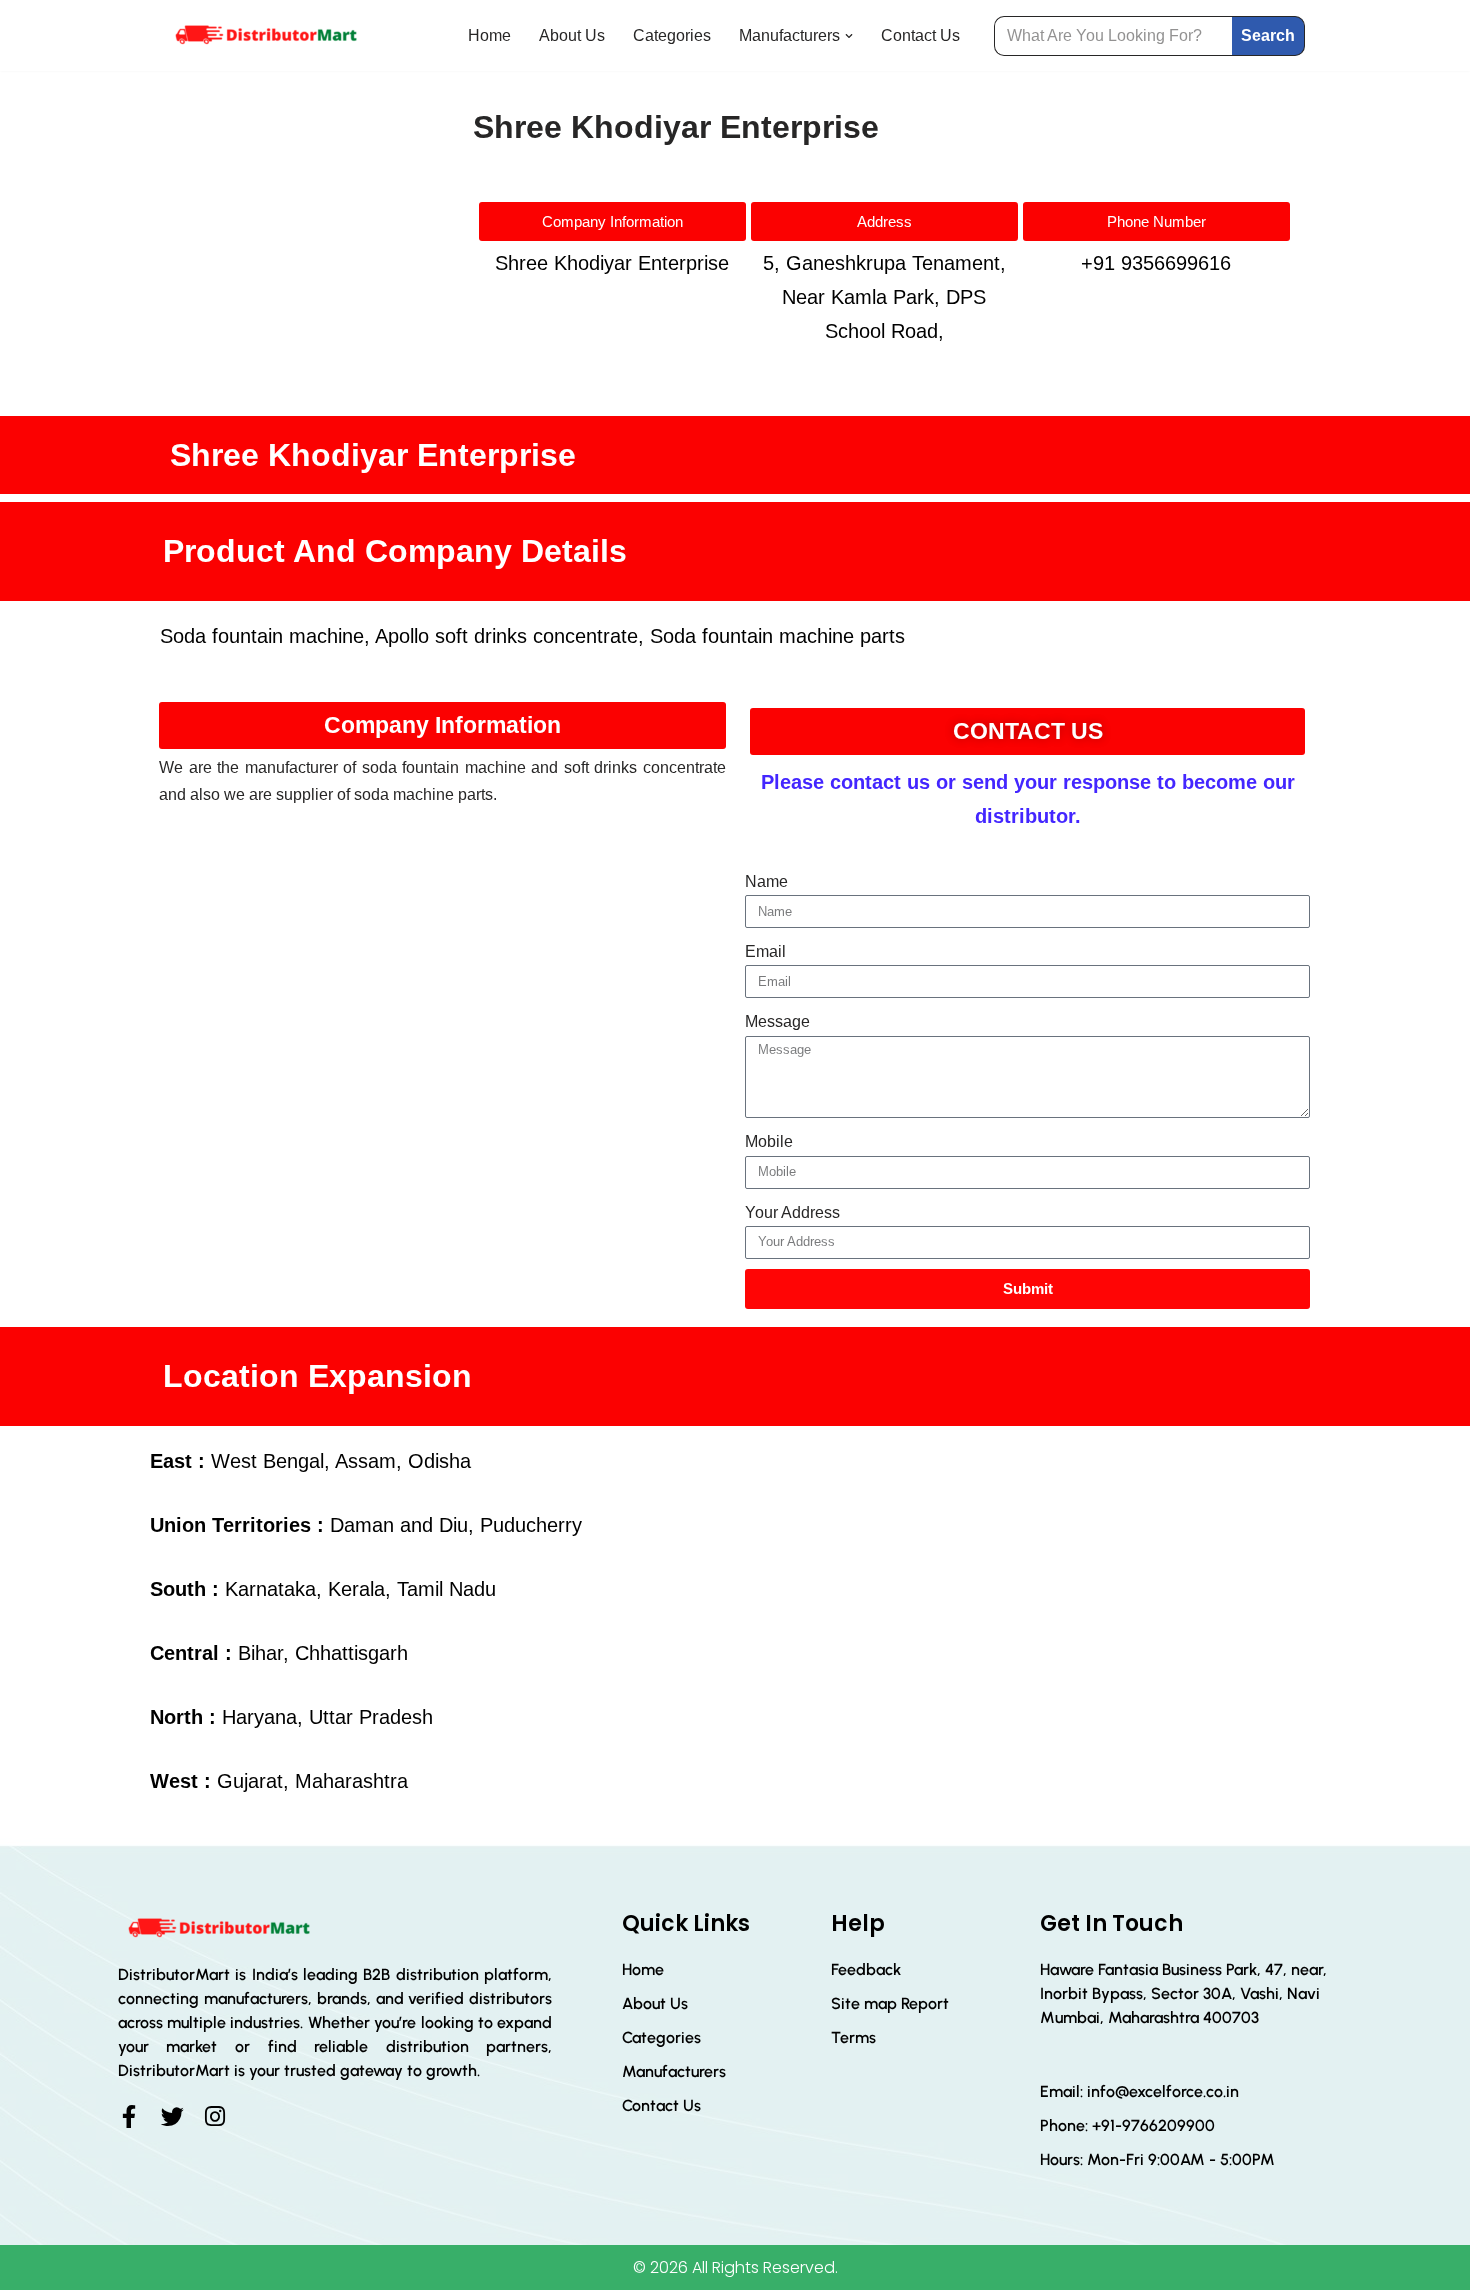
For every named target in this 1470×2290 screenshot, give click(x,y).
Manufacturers (674, 2071)
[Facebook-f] (129, 2116)
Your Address (792, 1212)
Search (1268, 35)
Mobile (769, 1141)
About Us (572, 35)
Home (489, 35)
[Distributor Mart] (265, 35)
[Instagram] (215, 2116)
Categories (672, 35)
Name (766, 881)
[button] (849, 36)
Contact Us (920, 35)
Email (765, 951)
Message (777, 1021)
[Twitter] (172, 2116)
